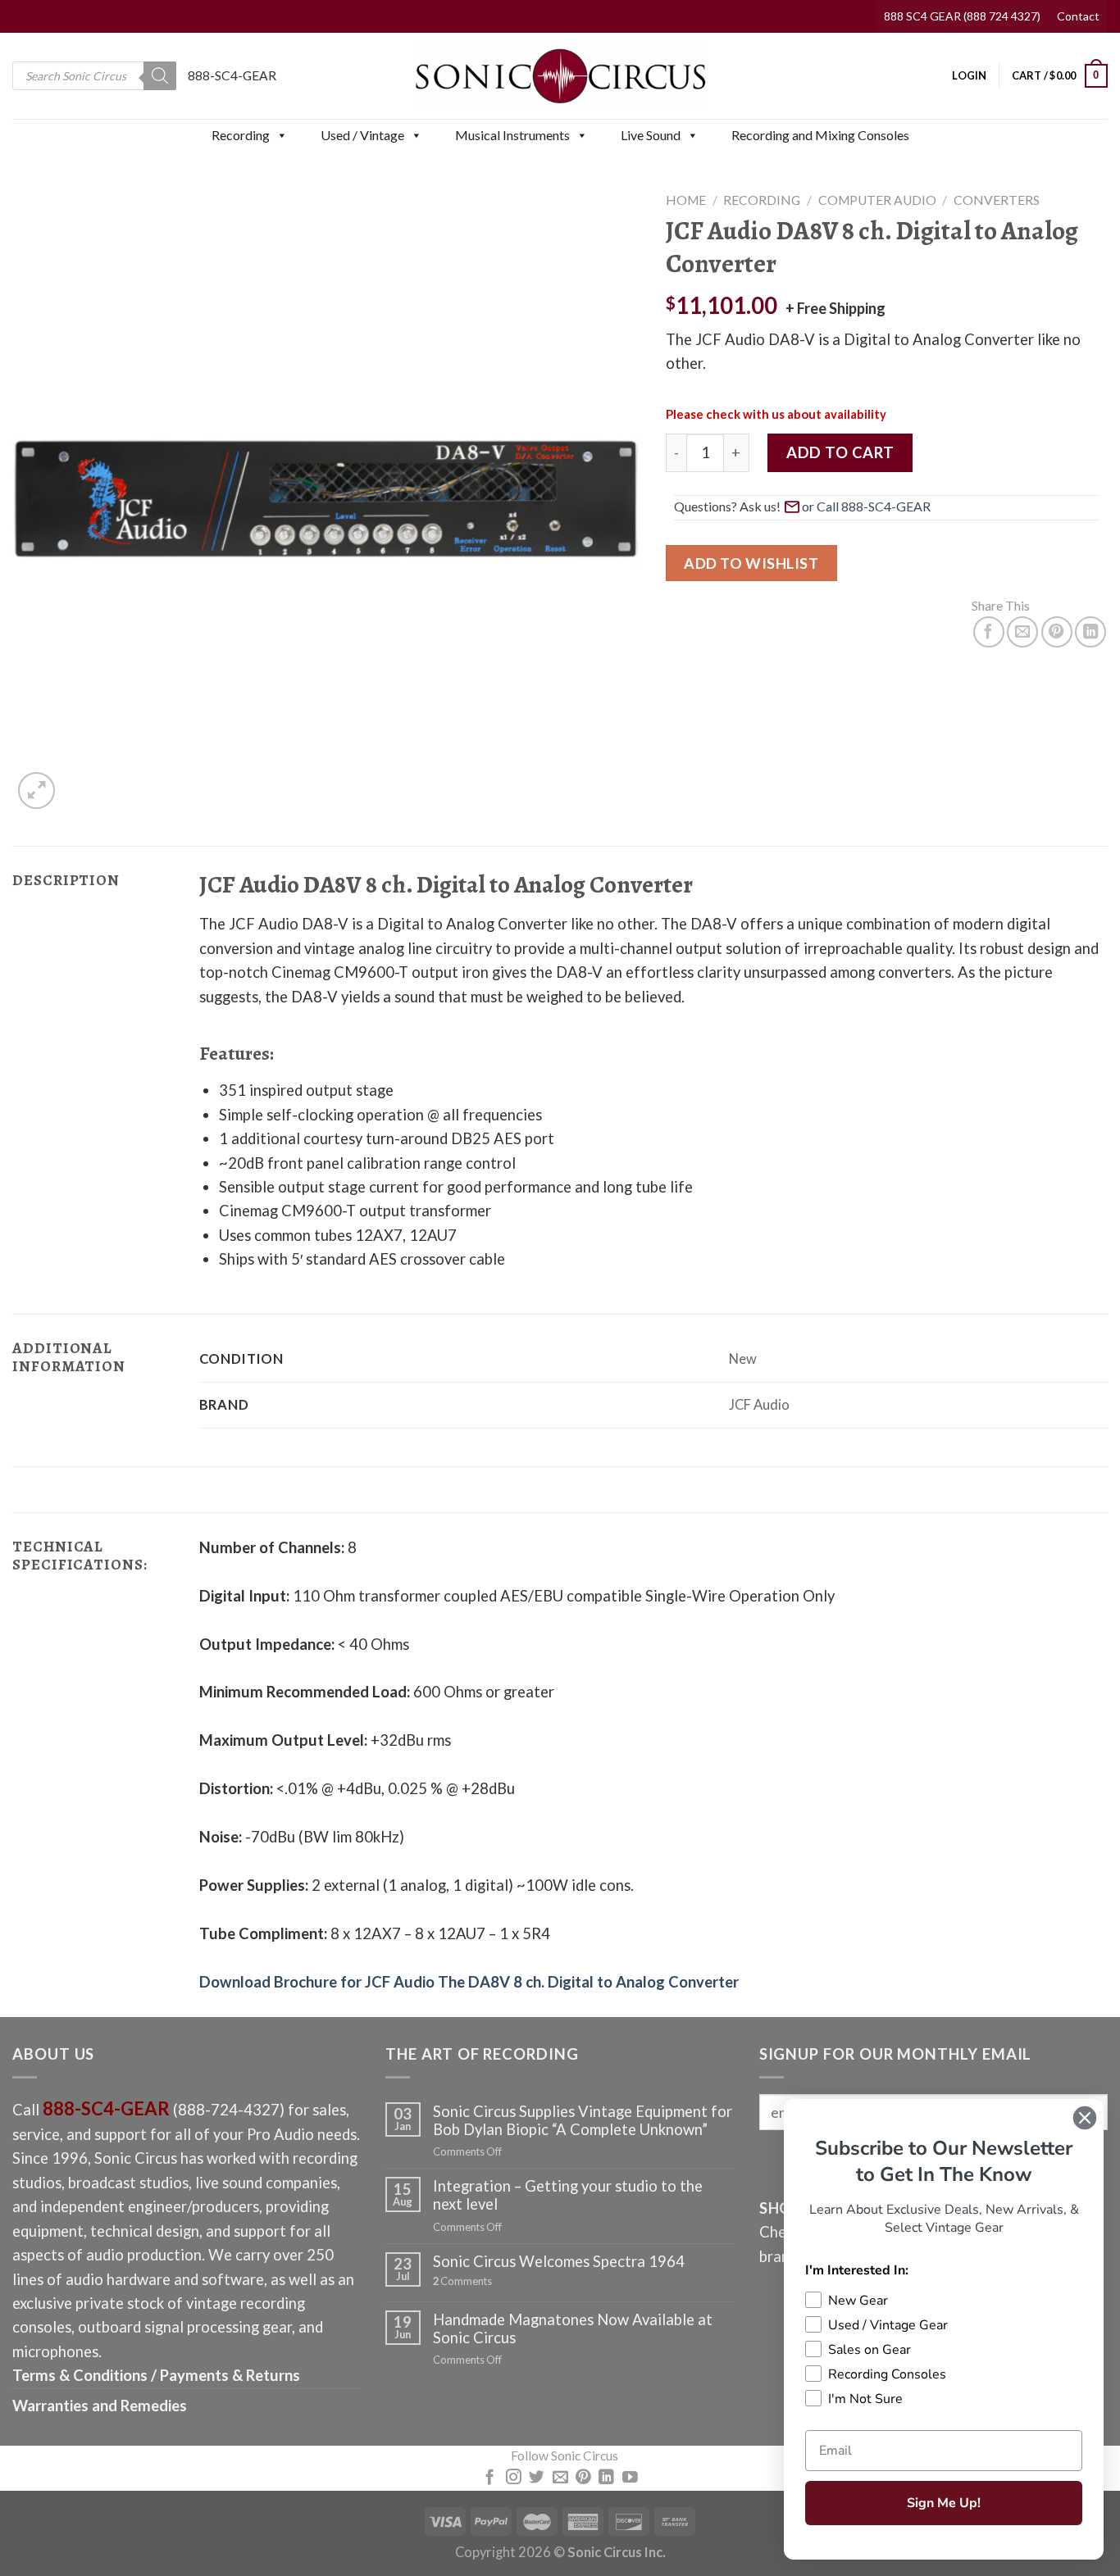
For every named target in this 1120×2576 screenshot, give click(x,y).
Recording (241, 135)
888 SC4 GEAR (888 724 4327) (962, 16)
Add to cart (840, 452)
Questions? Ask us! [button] (727, 506)
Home (686, 200)
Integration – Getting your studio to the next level (568, 2195)
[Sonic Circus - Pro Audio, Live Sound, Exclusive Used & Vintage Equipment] (560, 76)
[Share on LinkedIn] (1090, 632)
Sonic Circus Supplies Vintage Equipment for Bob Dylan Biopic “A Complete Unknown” (583, 2120)
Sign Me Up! (944, 2503)
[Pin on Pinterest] (1057, 632)
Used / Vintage (362, 135)
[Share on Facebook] (989, 632)
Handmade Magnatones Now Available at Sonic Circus (573, 2328)
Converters (997, 200)
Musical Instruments (512, 135)
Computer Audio (877, 200)
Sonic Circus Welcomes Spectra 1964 (559, 2261)
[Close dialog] (1085, 2118)
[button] (281, 135)
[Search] (160, 76)
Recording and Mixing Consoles (820, 135)
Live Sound (651, 135)
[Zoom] (36, 791)
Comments (462, 2281)
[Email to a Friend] (1022, 632)
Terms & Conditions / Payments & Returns (156, 2375)
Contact (1078, 16)
